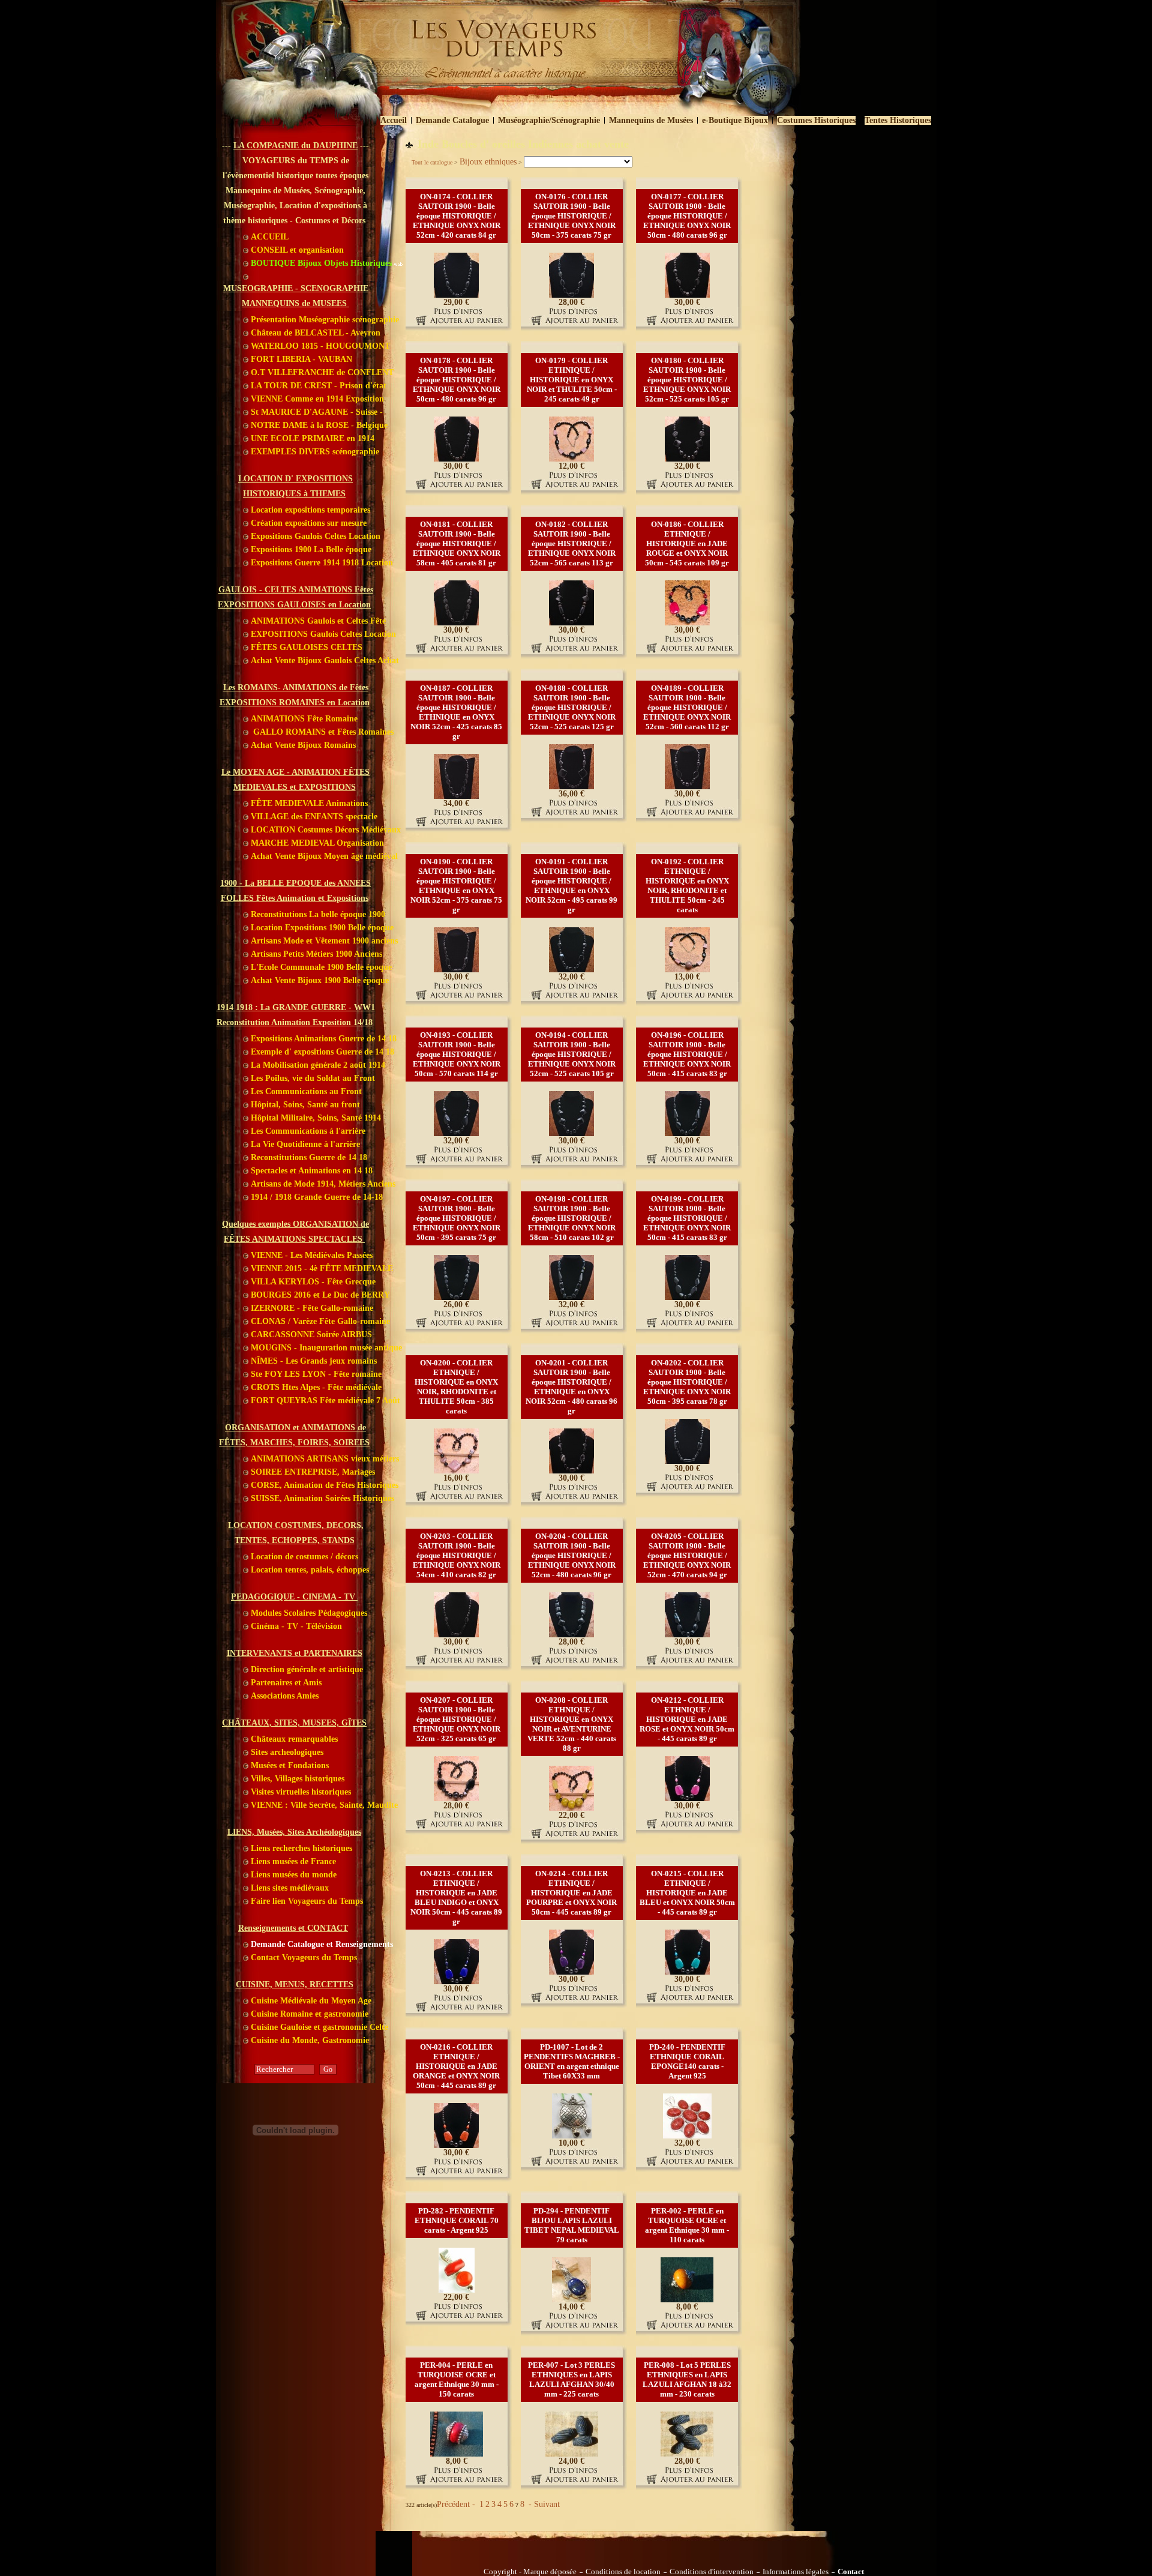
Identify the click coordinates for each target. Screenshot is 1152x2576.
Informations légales (796, 2572)
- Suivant (543, 2504)
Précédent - (457, 2504)
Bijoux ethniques (488, 162)
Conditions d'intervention (712, 2572)
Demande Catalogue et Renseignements (321, 1944)
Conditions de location (623, 2572)
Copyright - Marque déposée (530, 2572)
